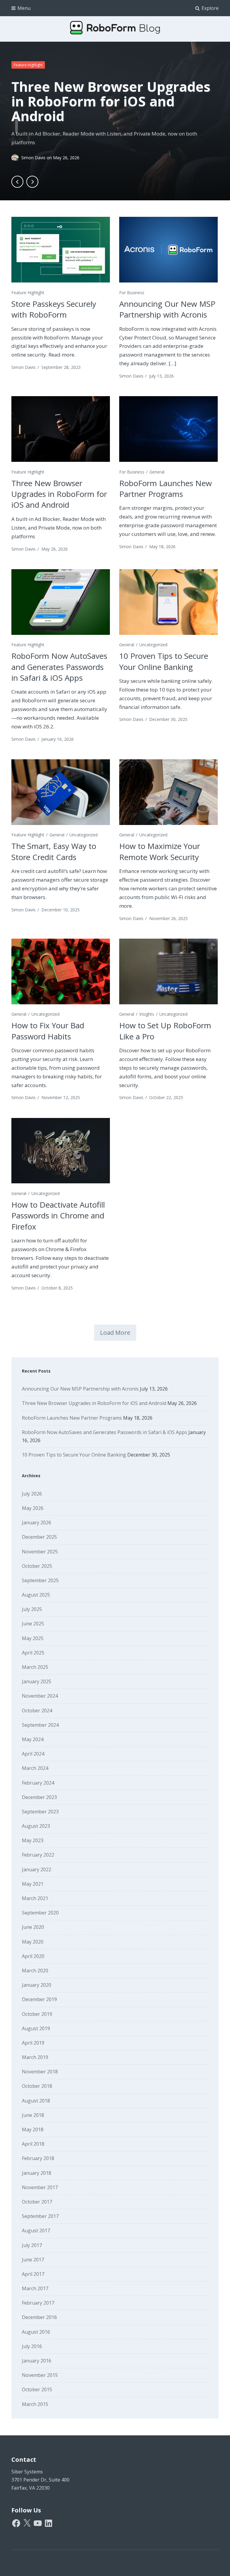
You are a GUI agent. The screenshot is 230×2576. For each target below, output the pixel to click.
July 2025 (32, 1609)
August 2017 (36, 2231)
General (157, 472)
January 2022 (37, 1869)
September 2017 (40, 2216)
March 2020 (35, 1971)
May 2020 (33, 1942)
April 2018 (33, 2144)
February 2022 (38, 1855)
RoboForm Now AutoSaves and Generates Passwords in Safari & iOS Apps (59, 667)
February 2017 (38, 2303)
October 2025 (37, 1566)
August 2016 (36, 2332)
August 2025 (36, 1595)
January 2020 (37, 1985)
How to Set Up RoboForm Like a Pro (165, 1031)
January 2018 (37, 2173)
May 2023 (33, 1840)
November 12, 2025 (61, 1097)
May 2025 (33, 1638)
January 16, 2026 (57, 739)
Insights (147, 1014)
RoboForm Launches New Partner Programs (165, 489)
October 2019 (37, 2014)
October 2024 (37, 1711)
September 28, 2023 (61, 367)
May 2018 (33, 2129)
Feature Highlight (28, 65)
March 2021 (35, 1898)
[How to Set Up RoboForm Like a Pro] (168, 971)
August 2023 (36, 1826)
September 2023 (40, 1812)
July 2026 (32, 1494)
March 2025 (35, 1667)
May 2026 (33, 1508)
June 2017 (33, 2260)
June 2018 (33, 2115)
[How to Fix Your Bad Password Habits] (60, 971)
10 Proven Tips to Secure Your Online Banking (164, 661)
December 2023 (39, 1797)
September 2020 (40, 1913)
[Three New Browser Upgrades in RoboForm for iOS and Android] (60, 429)
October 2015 (37, 2389)
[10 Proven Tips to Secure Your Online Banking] (168, 602)
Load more (115, 1333)
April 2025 (33, 1653)
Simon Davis (34, 158)
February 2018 (38, 2158)
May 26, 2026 (55, 549)
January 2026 (37, 1523)
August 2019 (36, 2028)
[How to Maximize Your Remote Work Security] (168, 792)
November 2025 (40, 1552)
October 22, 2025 (166, 1097)
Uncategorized (153, 645)
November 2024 (40, 1696)
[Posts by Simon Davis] (16, 158)
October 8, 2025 (57, 1288)
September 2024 (40, 1725)
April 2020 (33, 1956)
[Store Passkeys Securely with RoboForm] (60, 250)
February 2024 (38, 1783)
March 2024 (35, 1768)
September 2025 (40, 1580)
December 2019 (39, 1999)
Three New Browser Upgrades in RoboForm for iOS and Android (111, 101)
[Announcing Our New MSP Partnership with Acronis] (168, 250)
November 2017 (40, 2187)
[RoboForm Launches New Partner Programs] (168, 429)
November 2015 (40, 2375)
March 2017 (35, 2288)
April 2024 (33, 1754)
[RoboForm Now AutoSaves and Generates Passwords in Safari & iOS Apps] (60, 602)
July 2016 (32, 2346)
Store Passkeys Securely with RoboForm (54, 309)
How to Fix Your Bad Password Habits (48, 1031)
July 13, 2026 (161, 376)
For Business (132, 293)
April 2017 (33, 2274)
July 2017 (32, 2245)
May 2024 (33, 1739)
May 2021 (33, 1884)
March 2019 (35, 2057)
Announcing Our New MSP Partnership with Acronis (167, 309)
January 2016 (37, 2361)
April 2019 (33, 2043)
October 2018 (37, 2086)
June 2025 (33, 1624)
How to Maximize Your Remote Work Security (160, 851)
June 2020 (33, 1927)
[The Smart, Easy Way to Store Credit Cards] (60, 792)
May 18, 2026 (162, 547)
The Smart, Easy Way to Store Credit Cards (54, 851)
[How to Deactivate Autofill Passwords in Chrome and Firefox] (60, 1151)
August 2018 (36, 2101)
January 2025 (37, 1681)
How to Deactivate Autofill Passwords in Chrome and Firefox (58, 1216)
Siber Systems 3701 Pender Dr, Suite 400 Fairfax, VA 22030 (40, 2480)
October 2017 (37, 2202)
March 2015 (35, 2404)
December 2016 (39, 2317)
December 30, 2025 (168, 719)
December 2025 (39, 1537)
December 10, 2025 (60, 910)
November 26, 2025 (168, 918)
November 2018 (40, 2072)
